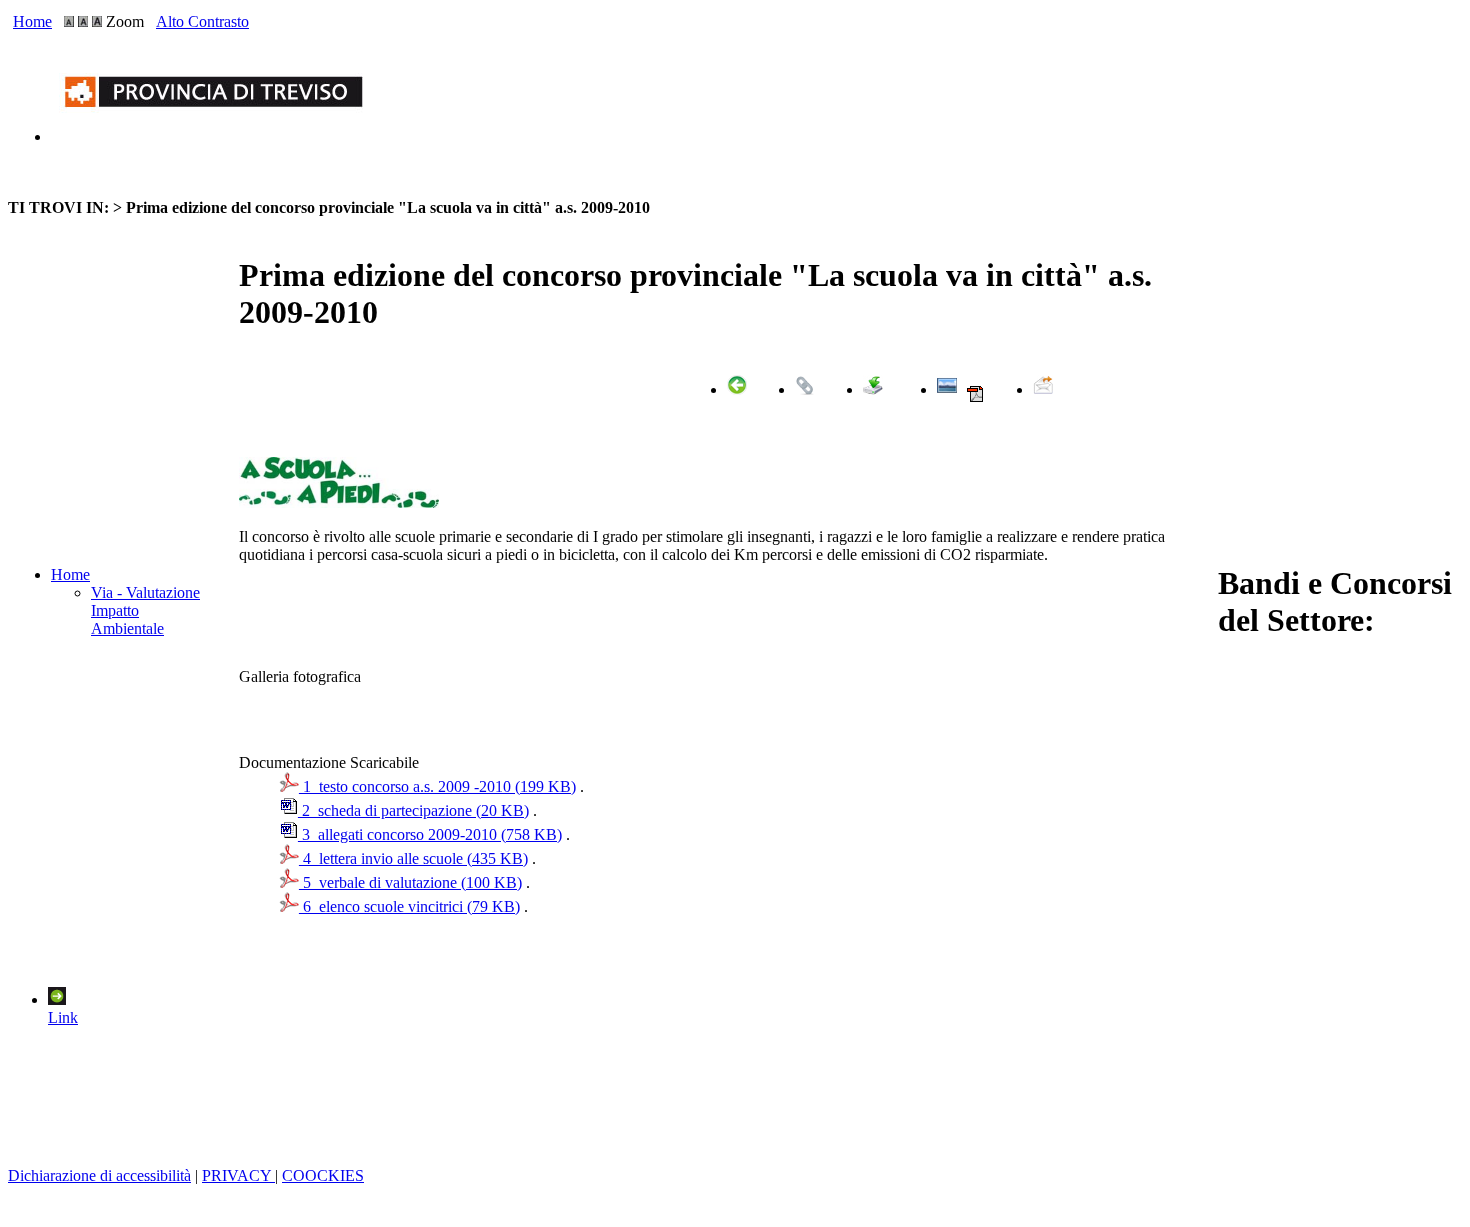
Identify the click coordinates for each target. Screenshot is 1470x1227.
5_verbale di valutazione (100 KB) (410, 882)
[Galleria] (947, 389)
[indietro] (737, 389)
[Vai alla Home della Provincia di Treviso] (218, 136)
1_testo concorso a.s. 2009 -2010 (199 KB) (437, 786)
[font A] (69, 21)
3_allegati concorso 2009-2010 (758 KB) (430, 834)
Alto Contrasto (202, 21)
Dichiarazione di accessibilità (99, 1175)
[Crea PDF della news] (975, 398)
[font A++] (97, 21)
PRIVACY (238, 1175)
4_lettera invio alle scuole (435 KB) (413, 858)
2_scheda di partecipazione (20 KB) (413, 810)
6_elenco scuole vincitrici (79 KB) (409, 906)
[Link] (805, 389)
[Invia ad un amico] (1043, 389)
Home (32, 21)
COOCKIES (323, 1175)
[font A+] (83, 21)
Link (63, 1017)
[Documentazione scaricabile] (873, 389)
